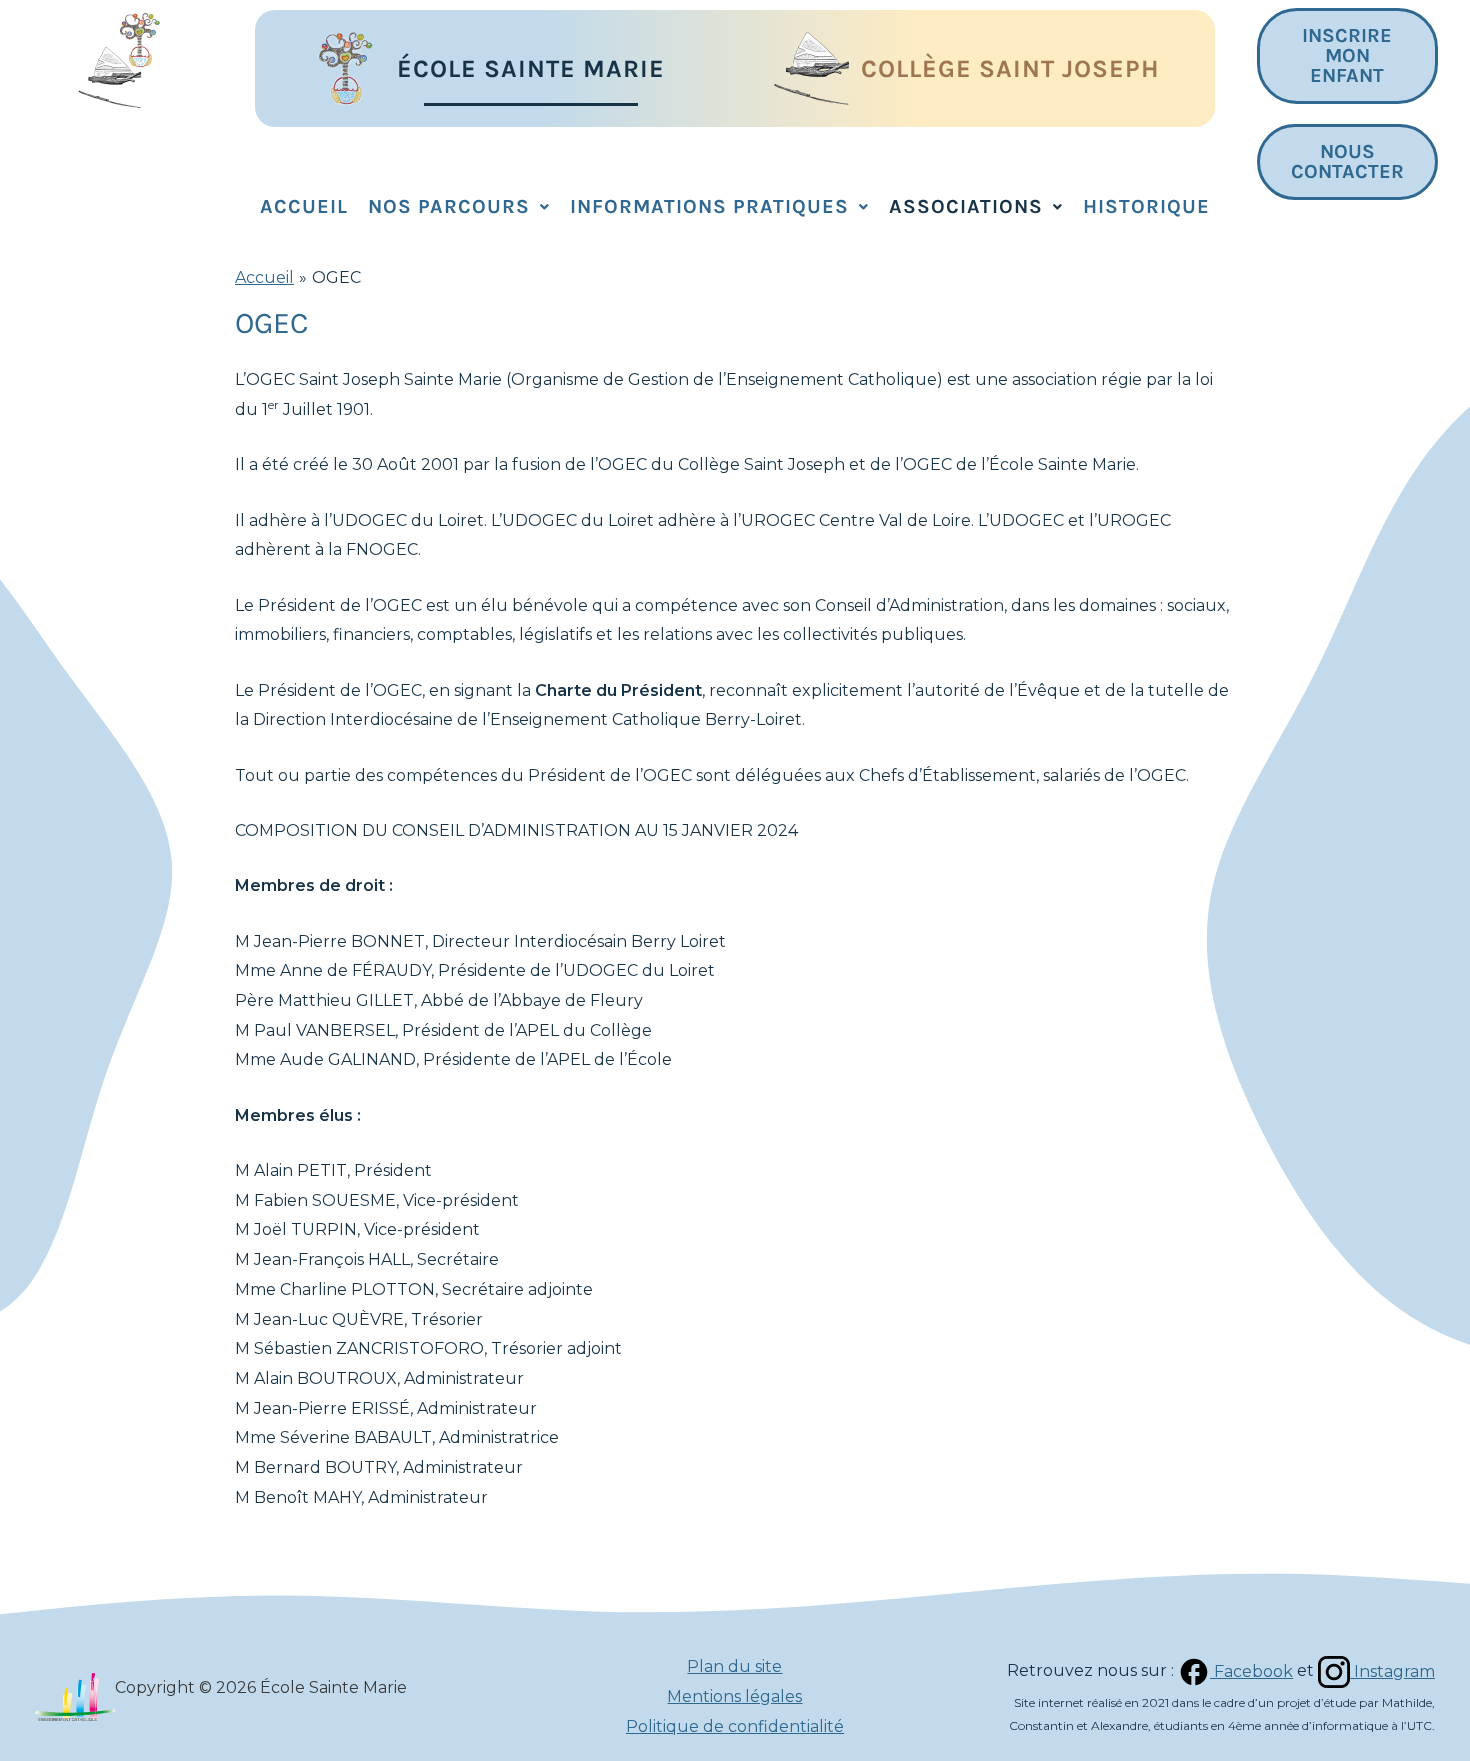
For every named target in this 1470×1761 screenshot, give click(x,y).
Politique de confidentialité (735, 1726)
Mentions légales (734, 1696)
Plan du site (734, 1666)
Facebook (1251, 1671)
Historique (1146, 206)
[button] (459, 207)
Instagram (1392, 1671)
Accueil (304, 206)
